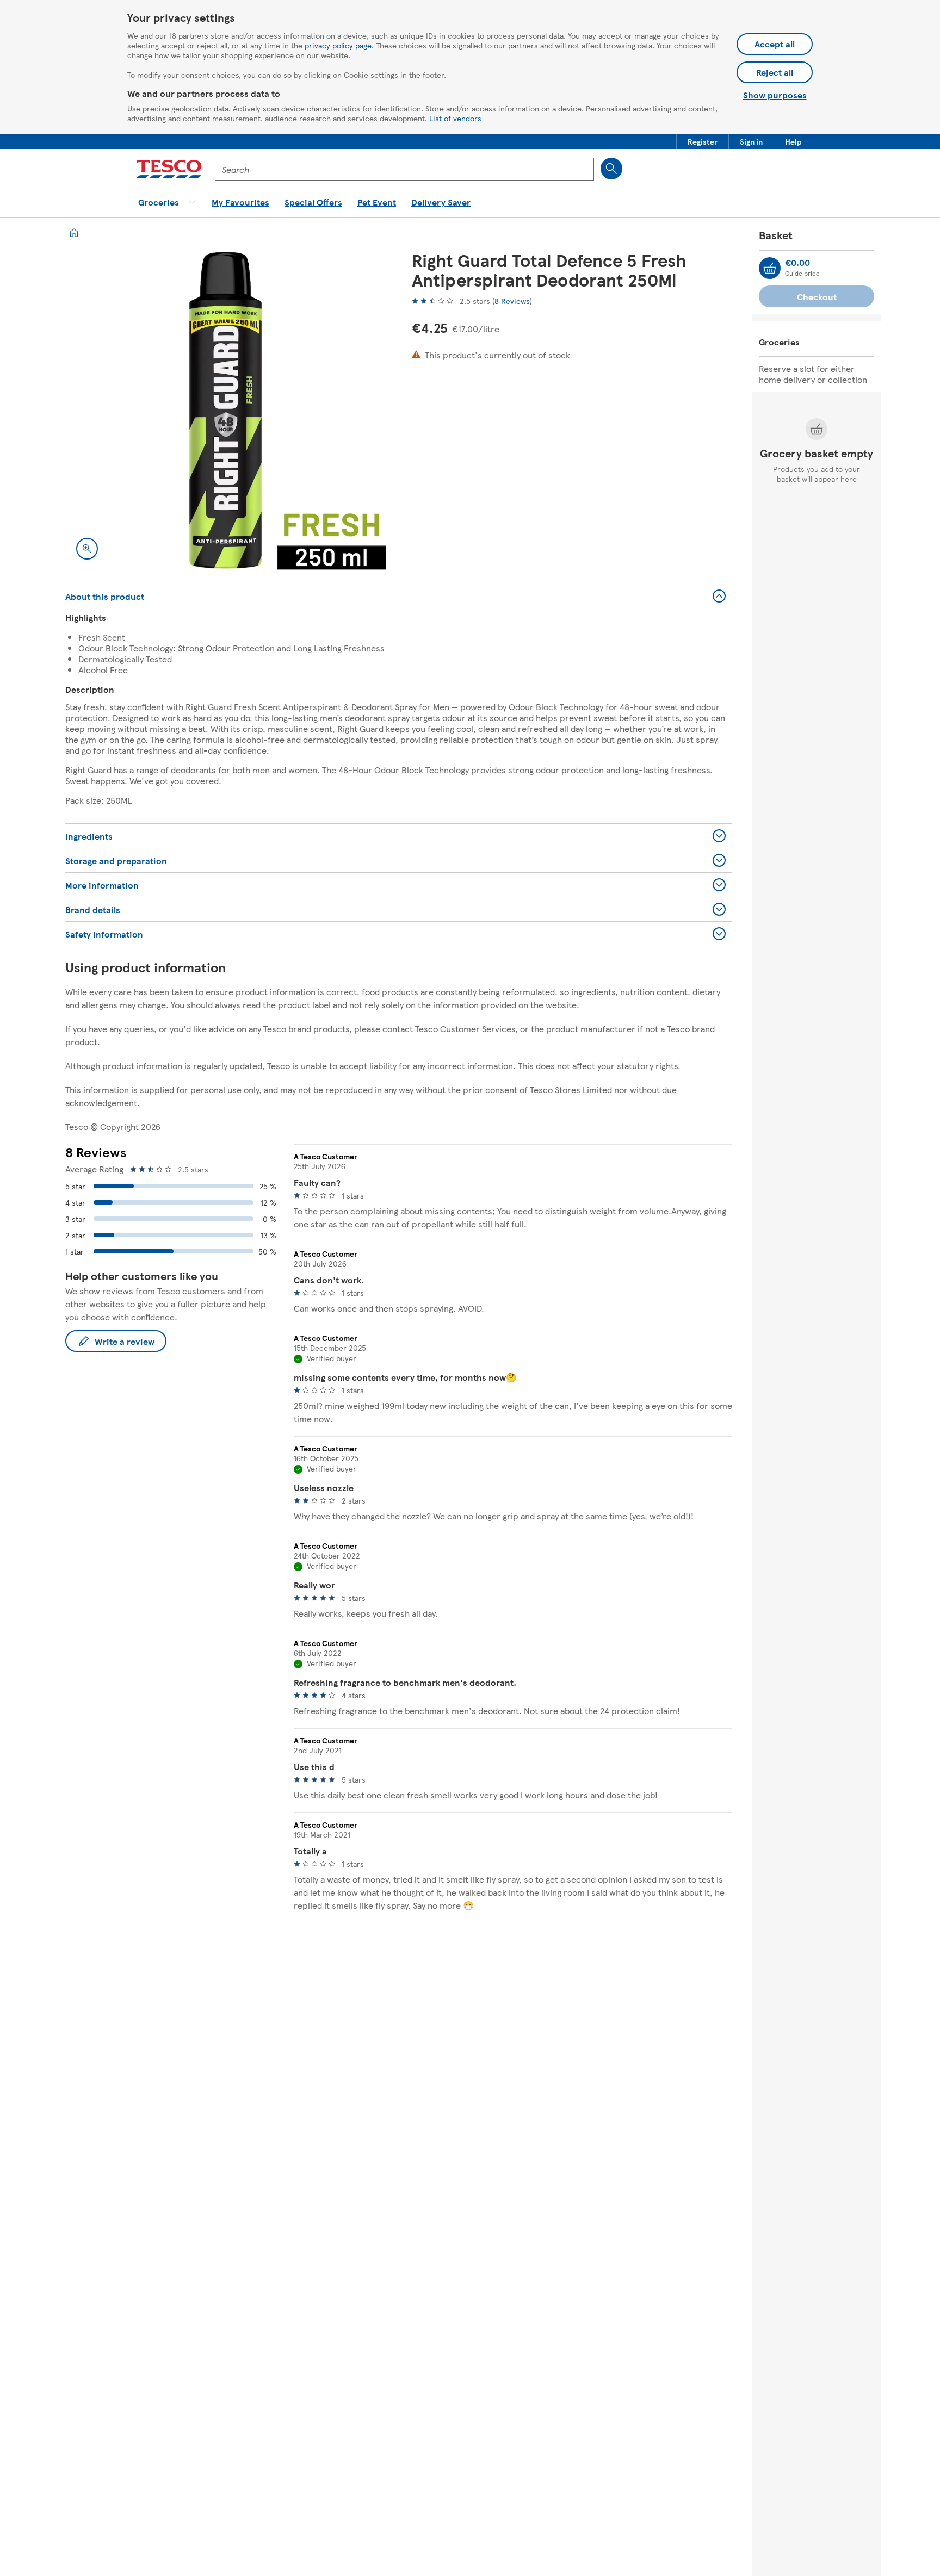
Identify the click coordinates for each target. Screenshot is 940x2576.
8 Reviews (512, 301)
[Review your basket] (770, 268)
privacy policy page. (339, 45)
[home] (74, 233)
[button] (703, 141)
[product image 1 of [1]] (225, 410)
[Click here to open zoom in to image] (87, 549)
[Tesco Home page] (169, 169)
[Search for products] (611, 169)
